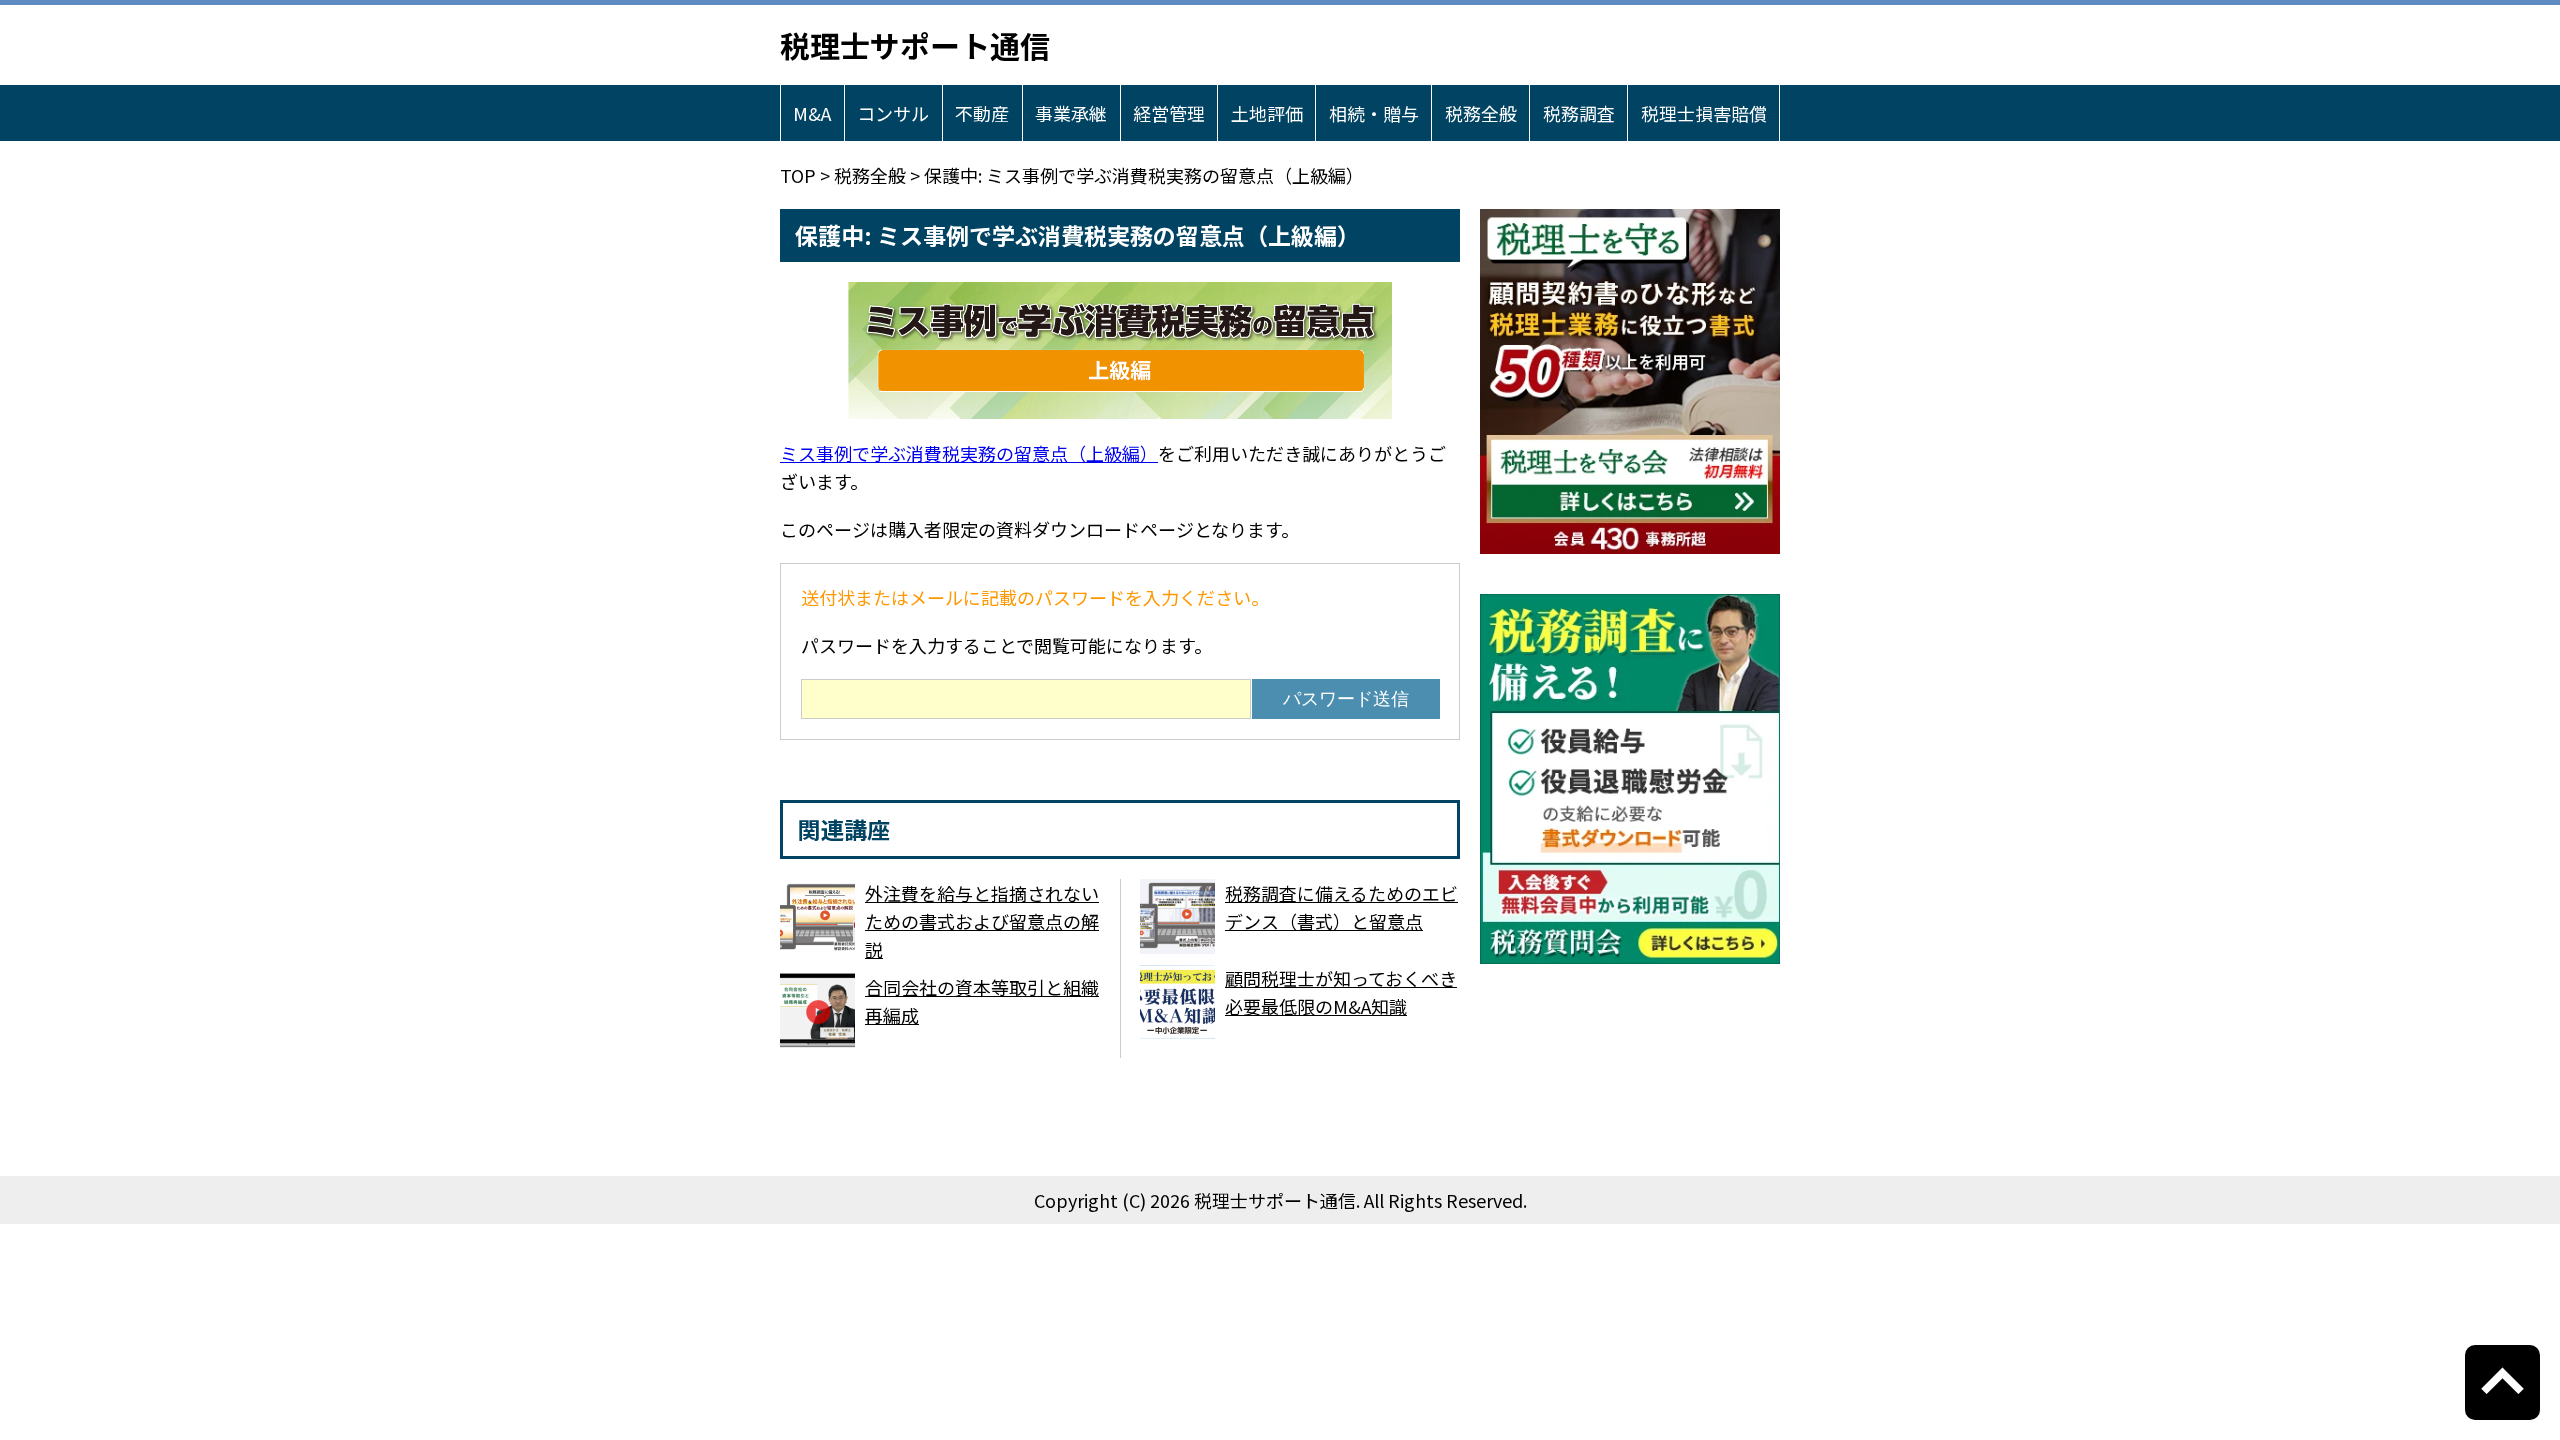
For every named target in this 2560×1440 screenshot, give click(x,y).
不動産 (982, 113)
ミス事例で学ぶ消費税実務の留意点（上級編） (969, 453)
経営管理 (1169, 113)
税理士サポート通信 (915, 45)
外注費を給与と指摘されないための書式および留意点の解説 (982, 921)
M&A (812, 113)
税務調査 (1579, 113)
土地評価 (1267, 113)
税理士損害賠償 (1704, 113)
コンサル (893, 113)
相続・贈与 (1374, 113)
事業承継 (1071, 113)
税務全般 (1481, 113)
